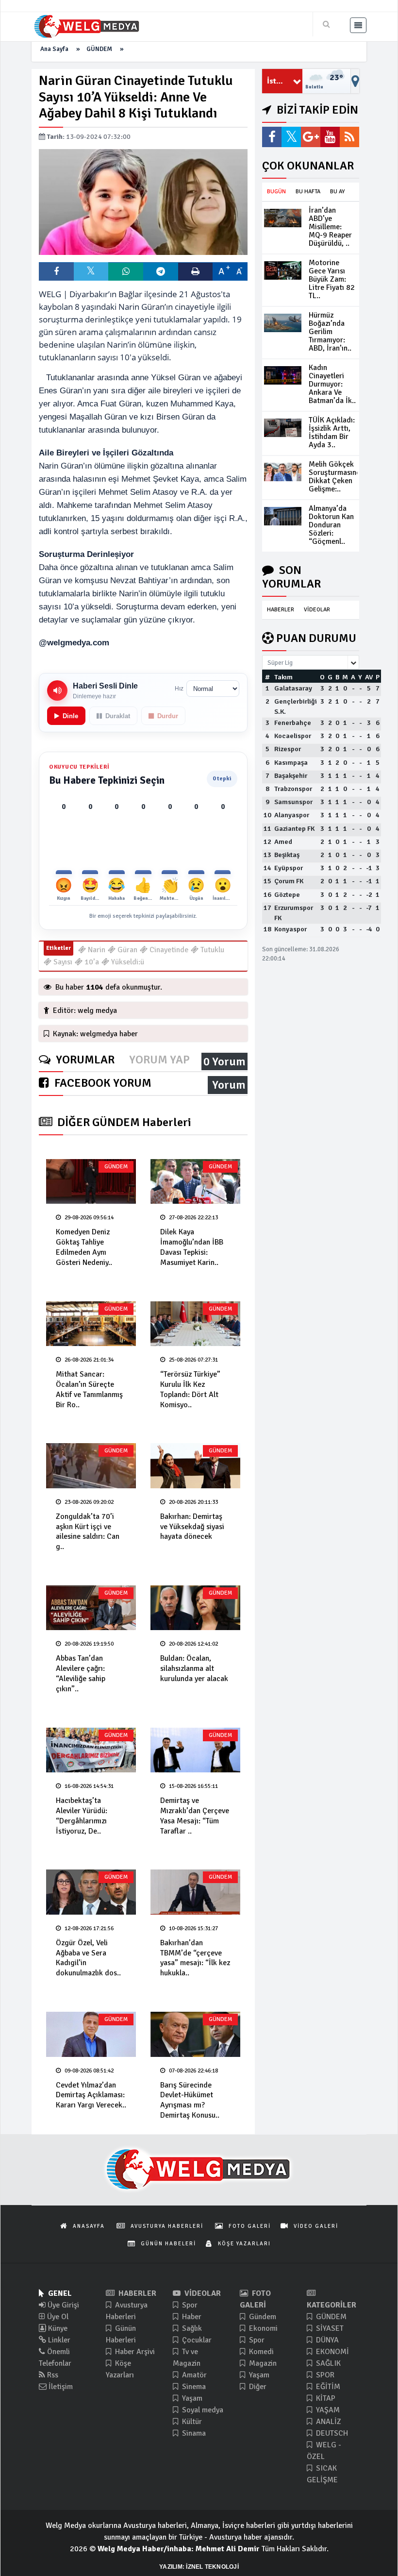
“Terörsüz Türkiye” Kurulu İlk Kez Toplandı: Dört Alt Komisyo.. (190, 1389)
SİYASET (329, 2328)
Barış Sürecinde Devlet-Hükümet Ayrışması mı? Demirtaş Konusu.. (190, 2100)
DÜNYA (326, 2340)
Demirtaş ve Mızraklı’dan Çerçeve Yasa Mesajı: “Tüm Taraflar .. (195, 1816)
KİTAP (325, 2398)
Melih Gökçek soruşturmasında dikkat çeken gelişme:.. (337, 477)
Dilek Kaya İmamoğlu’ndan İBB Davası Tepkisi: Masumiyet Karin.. (192, 1247)
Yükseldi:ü (127, 962)
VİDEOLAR (317, 610)
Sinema (193, 2387)
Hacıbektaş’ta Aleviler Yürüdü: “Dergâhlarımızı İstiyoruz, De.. (82, 1816)
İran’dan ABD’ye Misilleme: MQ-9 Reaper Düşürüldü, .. (330, 227)
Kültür (191, 2422)
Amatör (193, 2375)
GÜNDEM (99, 49)
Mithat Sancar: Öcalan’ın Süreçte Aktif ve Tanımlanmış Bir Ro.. (89, 1389)
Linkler (58, 2340)
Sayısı (62, 962)
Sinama (193, 2433)
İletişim (60, 2387)
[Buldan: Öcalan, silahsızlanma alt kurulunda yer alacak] (195, 1608)
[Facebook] (272, 137)
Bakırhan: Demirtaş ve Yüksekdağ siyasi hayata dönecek (192, 1527)
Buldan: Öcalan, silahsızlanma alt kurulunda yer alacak (194, 1668)
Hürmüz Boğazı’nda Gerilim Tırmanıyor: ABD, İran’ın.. (330, 332)
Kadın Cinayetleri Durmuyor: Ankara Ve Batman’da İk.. (332, 384)
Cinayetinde (168, 950)
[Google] (311, 137)
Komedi (260, 2352)
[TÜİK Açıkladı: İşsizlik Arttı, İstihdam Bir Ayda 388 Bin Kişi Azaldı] (283, 428)
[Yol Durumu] (355, 81)
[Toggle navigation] (358, 25)
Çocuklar (196, 2340)
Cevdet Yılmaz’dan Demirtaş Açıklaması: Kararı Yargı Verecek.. (91, 2095)
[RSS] (349, 137)
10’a (91, 962)
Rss (52, 2375)
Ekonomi (262, 2328)
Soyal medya (202, 2410)
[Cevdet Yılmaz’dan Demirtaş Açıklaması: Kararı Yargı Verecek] (91, 2034)
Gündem (262, 2317)
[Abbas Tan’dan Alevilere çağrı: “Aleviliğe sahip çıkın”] (91, 1608)
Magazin (262, 2363)
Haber (191, 2317)
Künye (57, 2328)
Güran (126, 950)
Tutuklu (211, 950)
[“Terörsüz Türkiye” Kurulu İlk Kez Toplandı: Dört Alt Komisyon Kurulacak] (195, 1324)
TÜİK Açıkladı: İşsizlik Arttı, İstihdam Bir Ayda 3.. (332, 432)
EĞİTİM (327, 2387)
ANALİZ (328, 2422)
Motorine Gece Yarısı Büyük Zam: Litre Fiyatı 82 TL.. (332, 279)
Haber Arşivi (134, 2352)
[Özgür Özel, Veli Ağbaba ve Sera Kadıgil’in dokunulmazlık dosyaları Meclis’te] (91, 1892)
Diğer (257, 2387)
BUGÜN (276, 192)
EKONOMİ (332, 2352)
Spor (189, 2305)
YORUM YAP (159, 1060)
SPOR (324, 2375)
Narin (96, 950)
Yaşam (191, 2398)
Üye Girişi (62, 2305)
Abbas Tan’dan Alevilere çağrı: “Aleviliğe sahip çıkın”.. (81, 1673)
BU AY (337, 192)
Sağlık (191, 2328)
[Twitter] (291, 137)
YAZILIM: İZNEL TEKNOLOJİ (199, 2567)
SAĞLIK (327, 2363)
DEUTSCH (331, 2433)
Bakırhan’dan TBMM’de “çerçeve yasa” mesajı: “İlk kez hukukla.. (195, 1958)
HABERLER (281, 610)
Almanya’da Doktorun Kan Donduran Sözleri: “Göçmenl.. (331, 525)
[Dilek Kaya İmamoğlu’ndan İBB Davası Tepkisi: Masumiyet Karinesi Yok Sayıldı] (195, 1182)
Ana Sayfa (54, 49)
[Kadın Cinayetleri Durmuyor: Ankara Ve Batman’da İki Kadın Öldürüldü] (283, 375)
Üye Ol (57, 2317)
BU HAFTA (308, 192)
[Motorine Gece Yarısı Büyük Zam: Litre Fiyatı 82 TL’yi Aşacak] (283, 270)
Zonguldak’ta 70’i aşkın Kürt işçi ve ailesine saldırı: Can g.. (88, 1532)
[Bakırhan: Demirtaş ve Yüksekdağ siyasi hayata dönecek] (195, 1466)
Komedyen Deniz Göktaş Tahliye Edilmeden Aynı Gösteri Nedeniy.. (84, 1247)
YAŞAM (327, 2410)
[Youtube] (330, 137)
